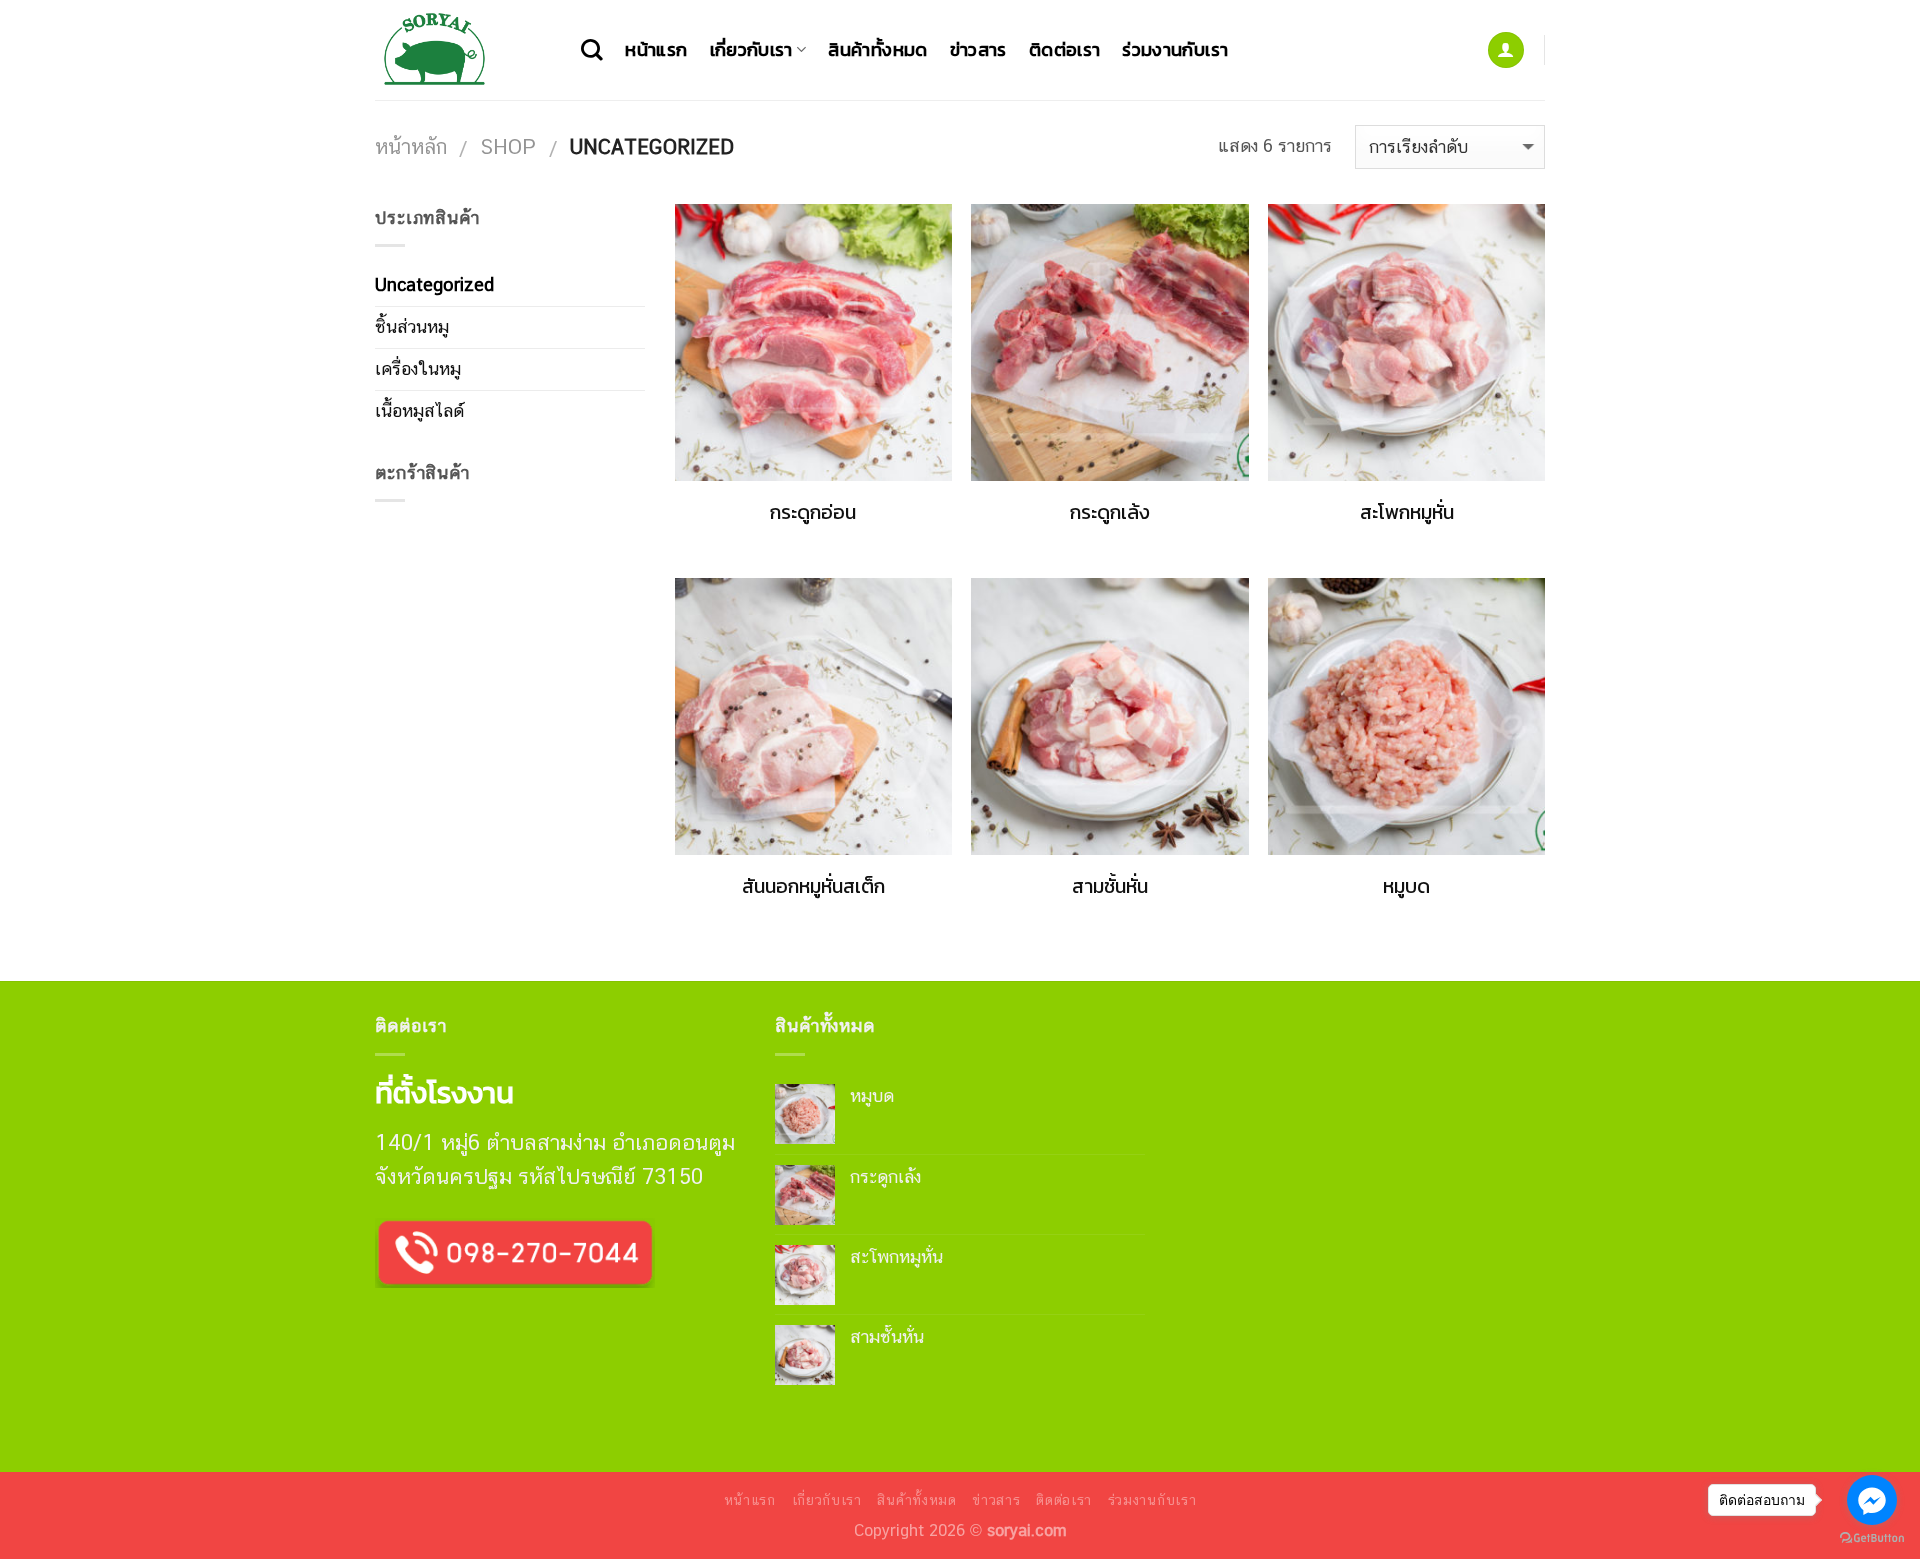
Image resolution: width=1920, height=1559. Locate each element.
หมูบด (1406, 887)
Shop (508, 146)
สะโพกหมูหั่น (1407, 513)
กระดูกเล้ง (1110, 513)
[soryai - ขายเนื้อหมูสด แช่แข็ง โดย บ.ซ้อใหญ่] (463, 50)
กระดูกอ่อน (813, 513)
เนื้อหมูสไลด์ (419, 410)
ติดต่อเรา (1065, 49)
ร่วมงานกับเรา (1175, 49)
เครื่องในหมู (418, 368)
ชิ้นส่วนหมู (412, 326)
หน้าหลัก (411, 146)
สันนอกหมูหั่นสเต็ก (813, 887)
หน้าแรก (656, 49)
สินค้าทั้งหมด (877, 49)
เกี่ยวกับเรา (751, 49)
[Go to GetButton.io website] (1872, 1538)
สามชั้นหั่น (1110, 887)
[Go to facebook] (1872, 1500)
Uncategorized (434, 284)
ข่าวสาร (978, 49)
